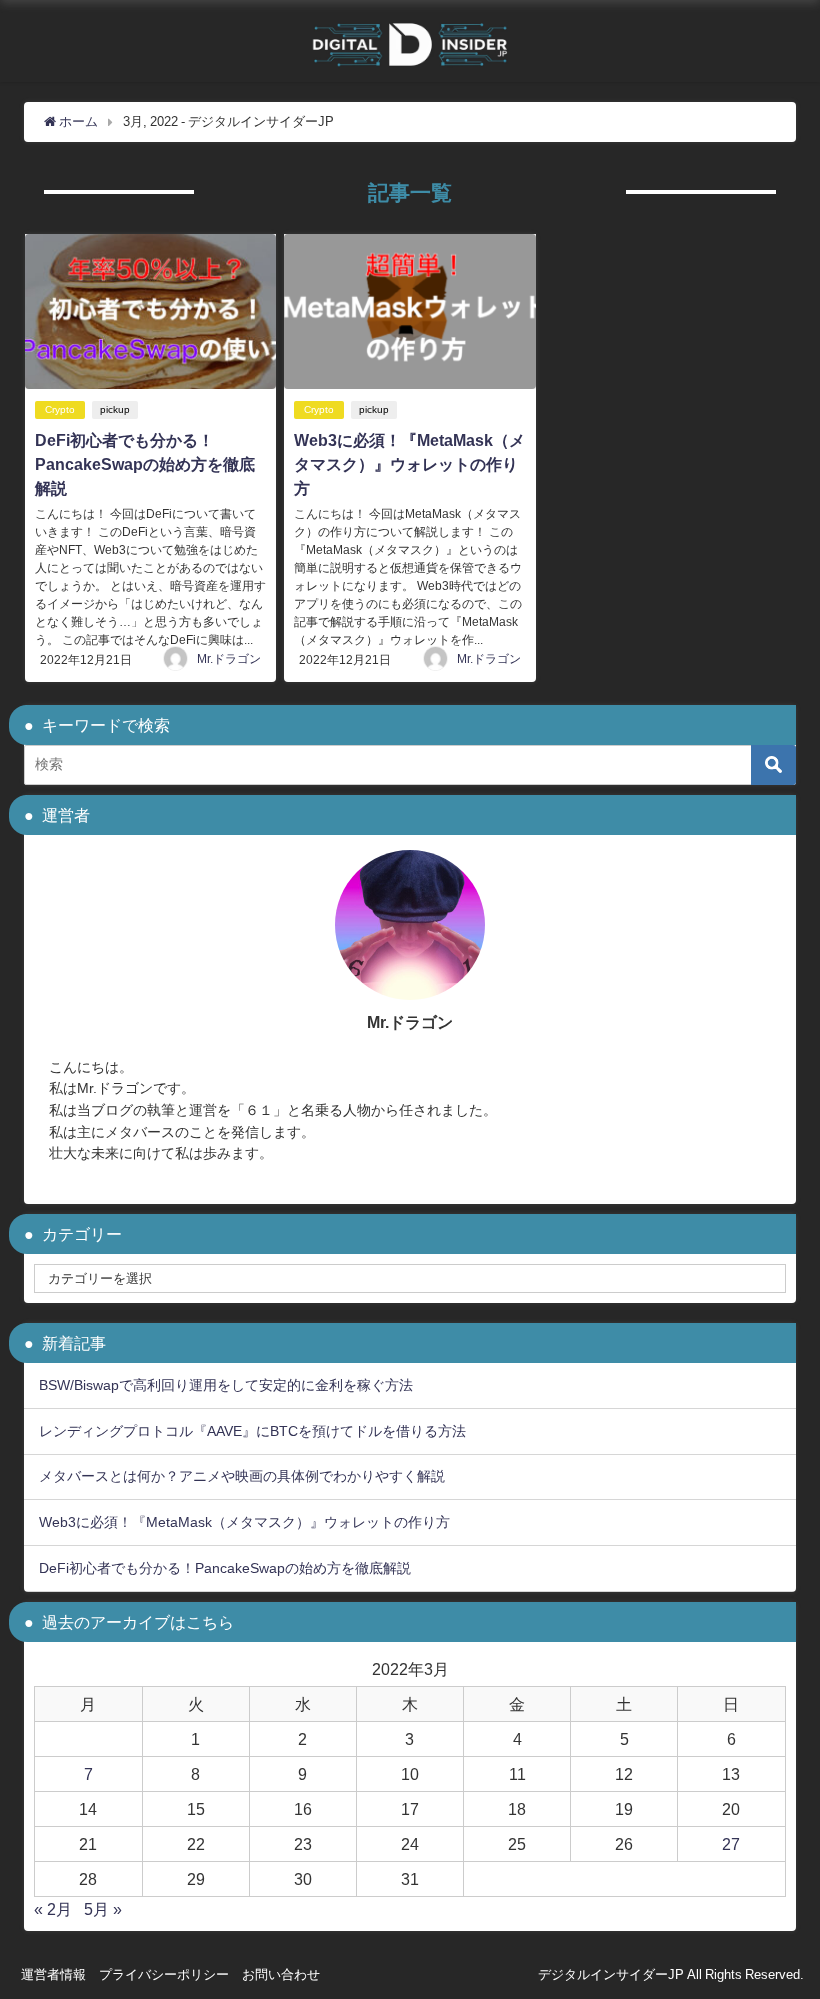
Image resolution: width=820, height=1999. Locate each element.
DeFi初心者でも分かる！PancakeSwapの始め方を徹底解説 (145, 464)
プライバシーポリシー (164, 1974)
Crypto (60, 409)
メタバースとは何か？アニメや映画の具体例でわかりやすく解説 (242, 1476)
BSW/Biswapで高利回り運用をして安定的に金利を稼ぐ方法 (226, 1385)
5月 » (103, 1909)
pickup (115, 409)
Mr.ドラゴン (229, 659)
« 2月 (53, 1909)
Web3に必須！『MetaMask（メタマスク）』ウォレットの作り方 (409, 464)
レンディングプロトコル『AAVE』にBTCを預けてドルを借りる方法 (252, 1431)
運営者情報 (53, 1974)
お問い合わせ (281, 1974)
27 (731, 1844)
